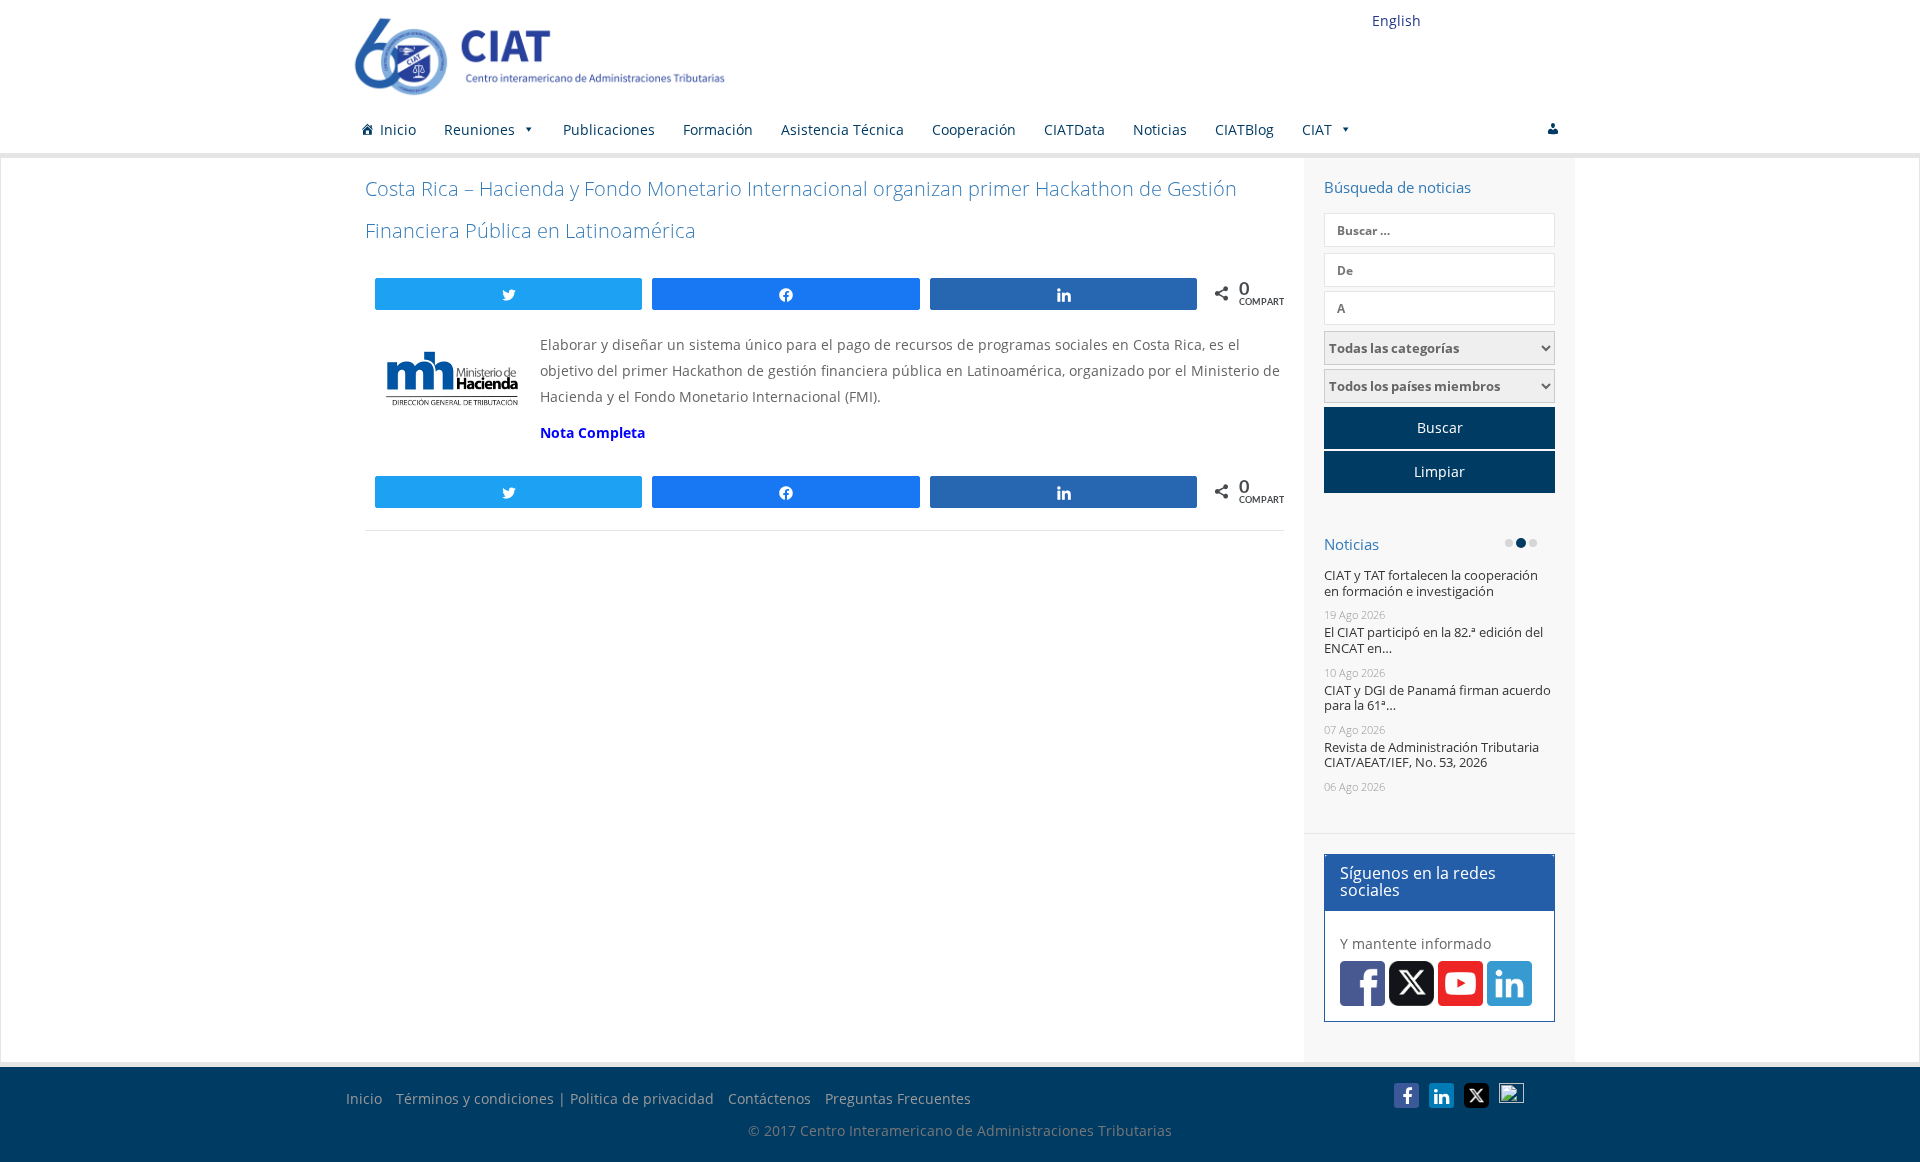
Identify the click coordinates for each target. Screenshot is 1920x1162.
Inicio (398, 129)
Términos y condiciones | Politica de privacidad (555, 1098)
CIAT (1317, 129)
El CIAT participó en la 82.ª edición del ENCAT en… (1433, 640)
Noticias (1160, 129)
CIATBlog (1244, 129)
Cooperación (974, 129)
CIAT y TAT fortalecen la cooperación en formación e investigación (1431, 583)
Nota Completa (592, 432)
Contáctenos (769, 1098)
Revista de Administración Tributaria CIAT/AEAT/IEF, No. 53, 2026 (1431, 755)
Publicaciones (609, 129)
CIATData (1074, 129)
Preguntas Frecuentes (898, 1098)
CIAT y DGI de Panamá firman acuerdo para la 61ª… (1437, 698)
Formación (718, 129)
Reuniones (479, 129)
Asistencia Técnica (842, 129)
